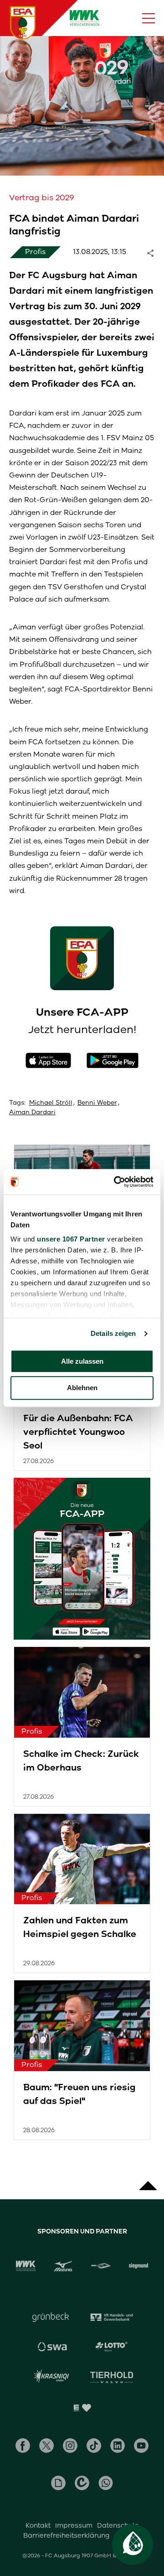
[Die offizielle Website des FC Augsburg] (23, 23)
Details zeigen (113, 1333)
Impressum (74, 2525)
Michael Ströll (51, 1103)
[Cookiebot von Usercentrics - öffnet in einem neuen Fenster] (116, 1182)
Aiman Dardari (32, 1112)
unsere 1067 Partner (71, 1239)
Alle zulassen (82, 1361)
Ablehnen (82, 1388)
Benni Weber (97, 1103)
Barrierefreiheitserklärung (67, 2535)
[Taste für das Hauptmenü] (149, 18)
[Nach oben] (148, 2181)
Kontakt (38, 2525)
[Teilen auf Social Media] (155, 252)
